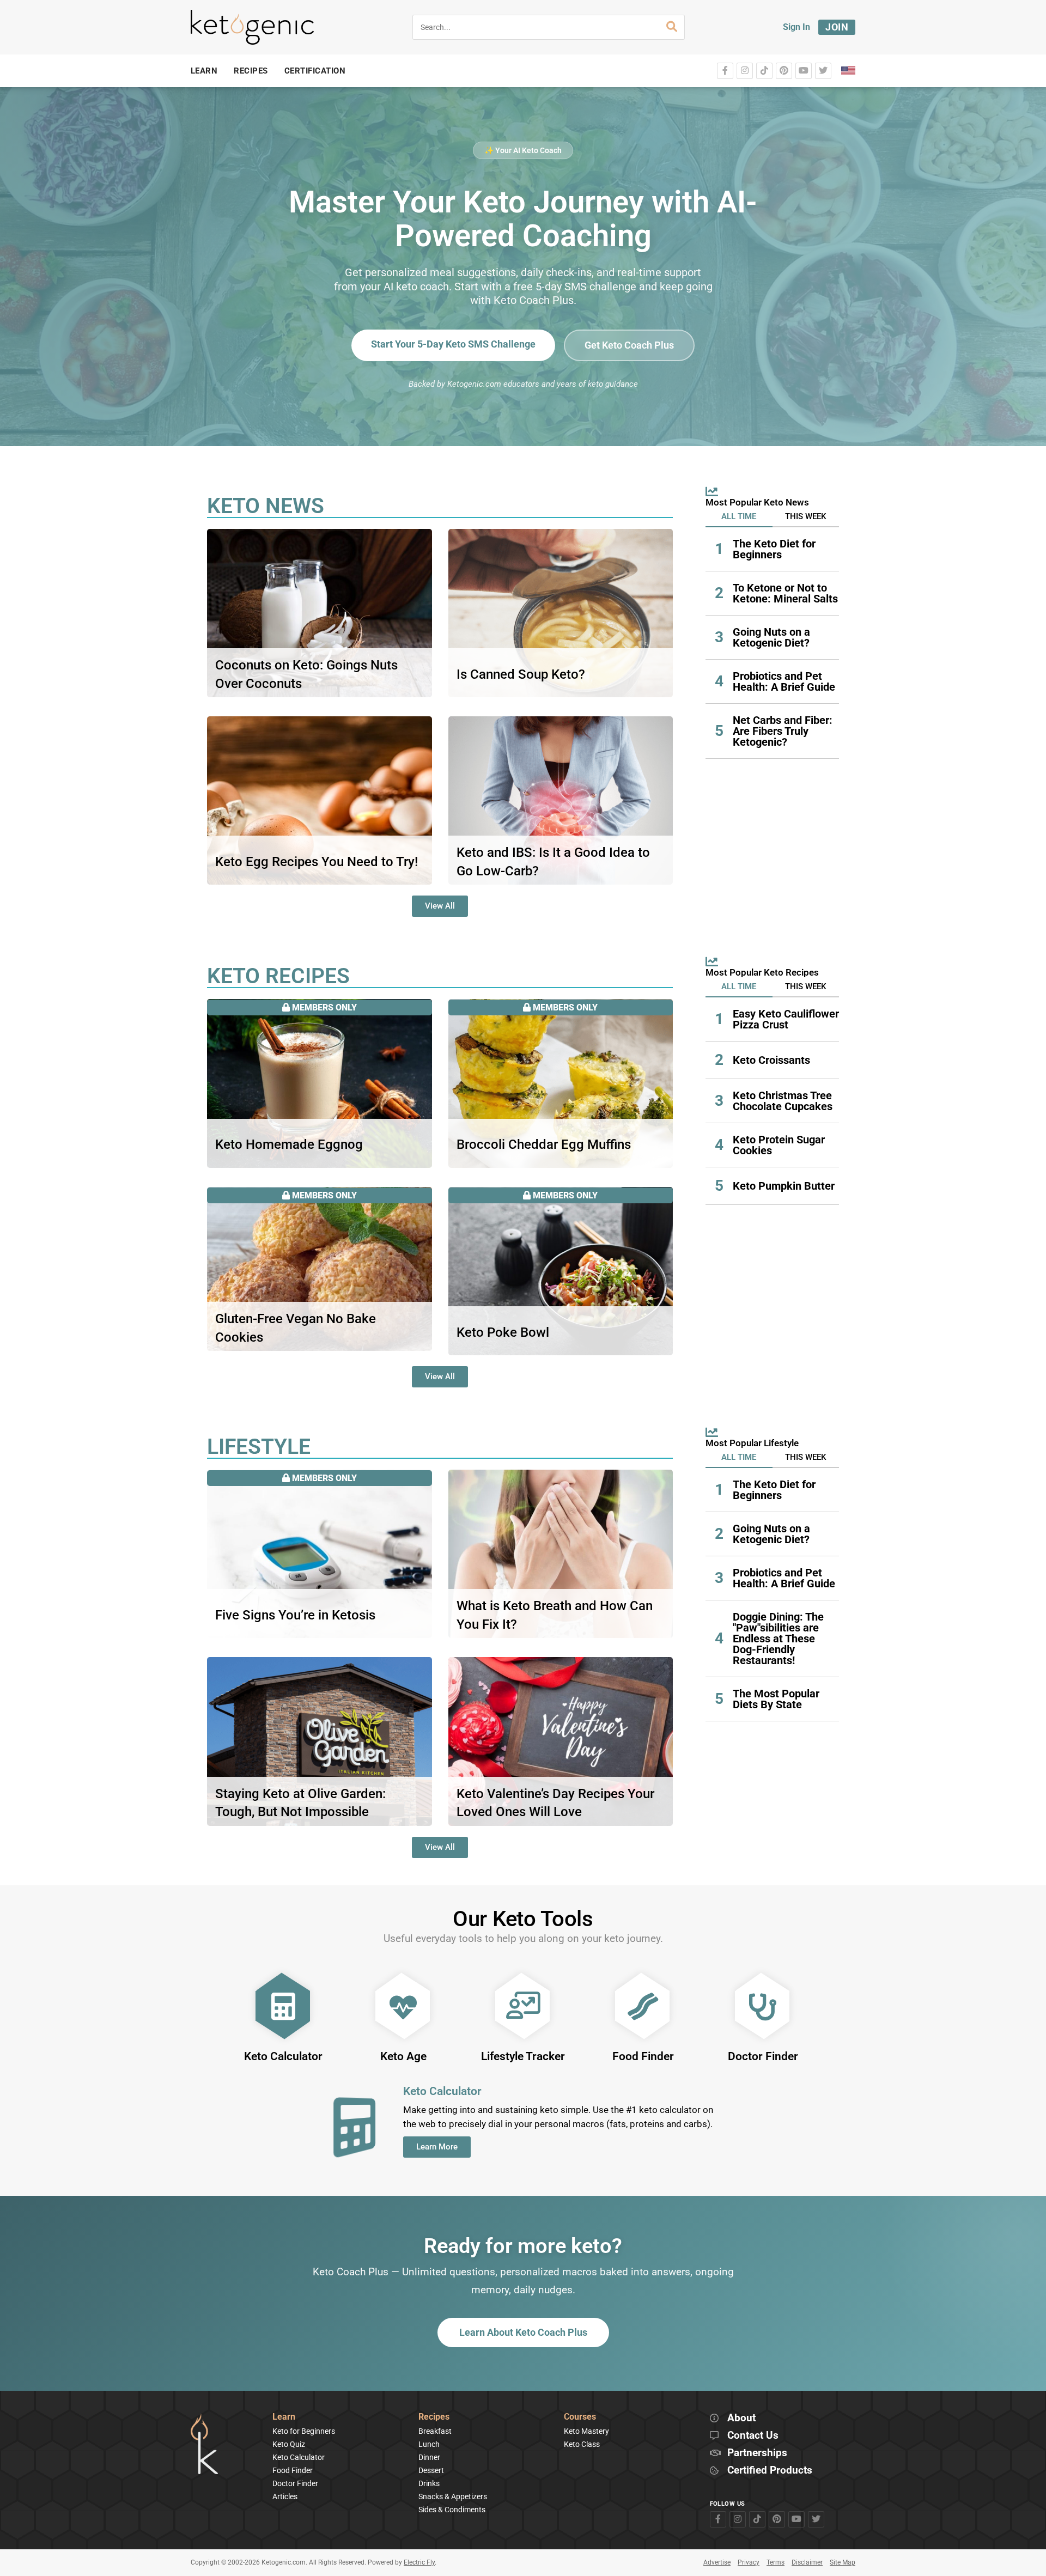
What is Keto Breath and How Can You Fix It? (555, 1615)
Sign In (796, 27)
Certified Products (770, 2471)
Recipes (434, 2417)
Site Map (843, 2562)
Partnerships (757, 2453)
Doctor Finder (763, 2056)
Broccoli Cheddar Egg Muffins (544, 1144)
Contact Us (753, 2436)
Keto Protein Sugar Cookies (779, 1145)
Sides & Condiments (452, 2510)
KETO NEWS (266, 506)
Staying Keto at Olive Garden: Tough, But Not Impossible (300, 1803)
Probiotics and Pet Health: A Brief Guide (784, 681)
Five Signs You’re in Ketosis (295, 1615)
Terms (776, 2562)
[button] (739, 517)
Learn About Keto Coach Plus (523, 2332)
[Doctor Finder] (763, 2006)
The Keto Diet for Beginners (774, 549)
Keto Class (582, 2444)
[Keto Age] (403, 2006)
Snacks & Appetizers (453, 2496)
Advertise (717, 2562)
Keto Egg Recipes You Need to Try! (317, 862)
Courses (580, 2417)
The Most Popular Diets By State (776, 1699)
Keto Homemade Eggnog (289, 1144)
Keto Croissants (771, 1060)
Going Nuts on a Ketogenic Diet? (771, 637)
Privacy (749, 2562)
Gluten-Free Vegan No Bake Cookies (296, 1328)
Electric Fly (419, 2562)
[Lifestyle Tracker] (523, 2006)
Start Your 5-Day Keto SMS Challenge (453, 344)
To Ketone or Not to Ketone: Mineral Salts (785, 593)
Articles (285, 2496)
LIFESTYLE (259, 1447)
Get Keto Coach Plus (629, 345)
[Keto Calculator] (283, 2006)
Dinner (429, 2457)
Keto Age (403, 2056)
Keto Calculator (283, 2056)
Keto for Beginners (304, 2431)
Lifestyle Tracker (523, 2056)
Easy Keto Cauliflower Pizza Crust (786, 1019)
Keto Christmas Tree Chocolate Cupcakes (783, 1101)
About (741, 2418)
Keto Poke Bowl (503, 1332)
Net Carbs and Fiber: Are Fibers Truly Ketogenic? (783, 731)
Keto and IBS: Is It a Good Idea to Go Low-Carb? (553, 862)
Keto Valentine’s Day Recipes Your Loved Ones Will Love (555, 1803)
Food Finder (643, 2056)
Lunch (429, 2444)
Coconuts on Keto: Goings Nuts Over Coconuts (306, 674)
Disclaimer (807, 2562)
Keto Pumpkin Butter (784, 1186)
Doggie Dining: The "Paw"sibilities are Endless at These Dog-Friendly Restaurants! (778, 1639)
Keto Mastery (586, 2431)
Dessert (431, 2470)
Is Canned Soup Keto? (521, 674)
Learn (284, 2417)
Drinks (429, 2483)
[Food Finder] (643, 2006)
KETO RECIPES (278, 976)
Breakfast (435, 2431)
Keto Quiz (289, 2444)
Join (837, 27)
